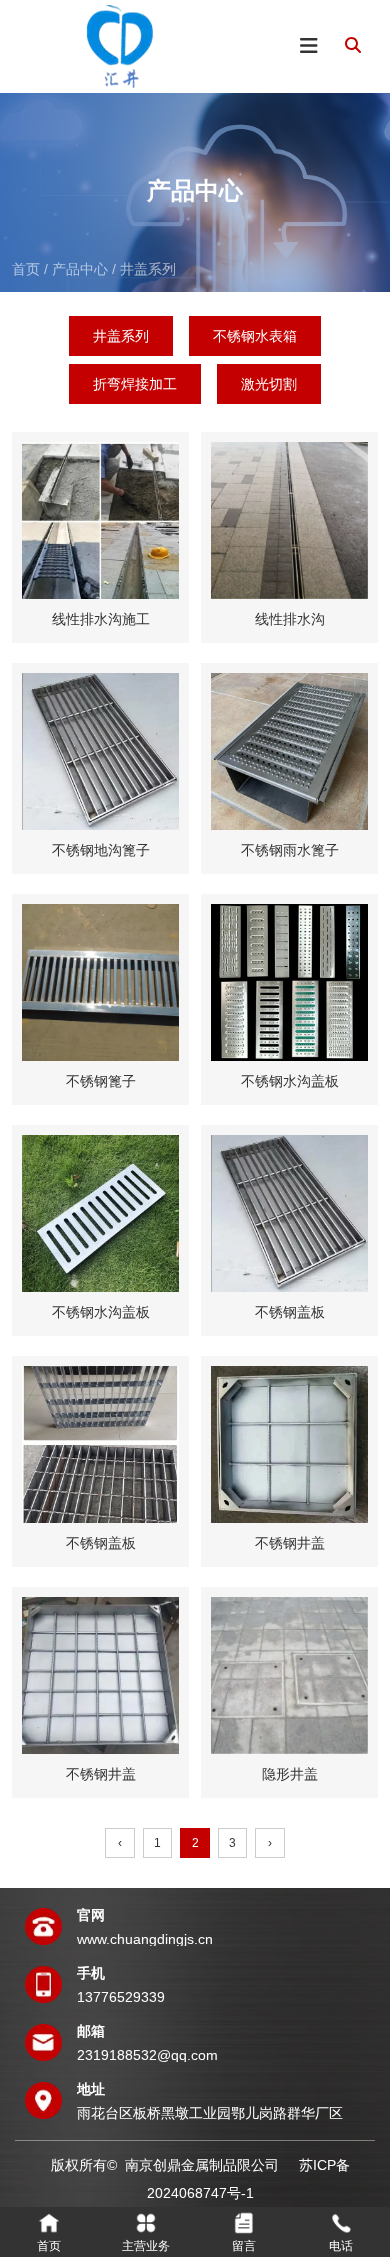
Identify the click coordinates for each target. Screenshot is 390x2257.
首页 (28, 269)
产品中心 (80, 269)
